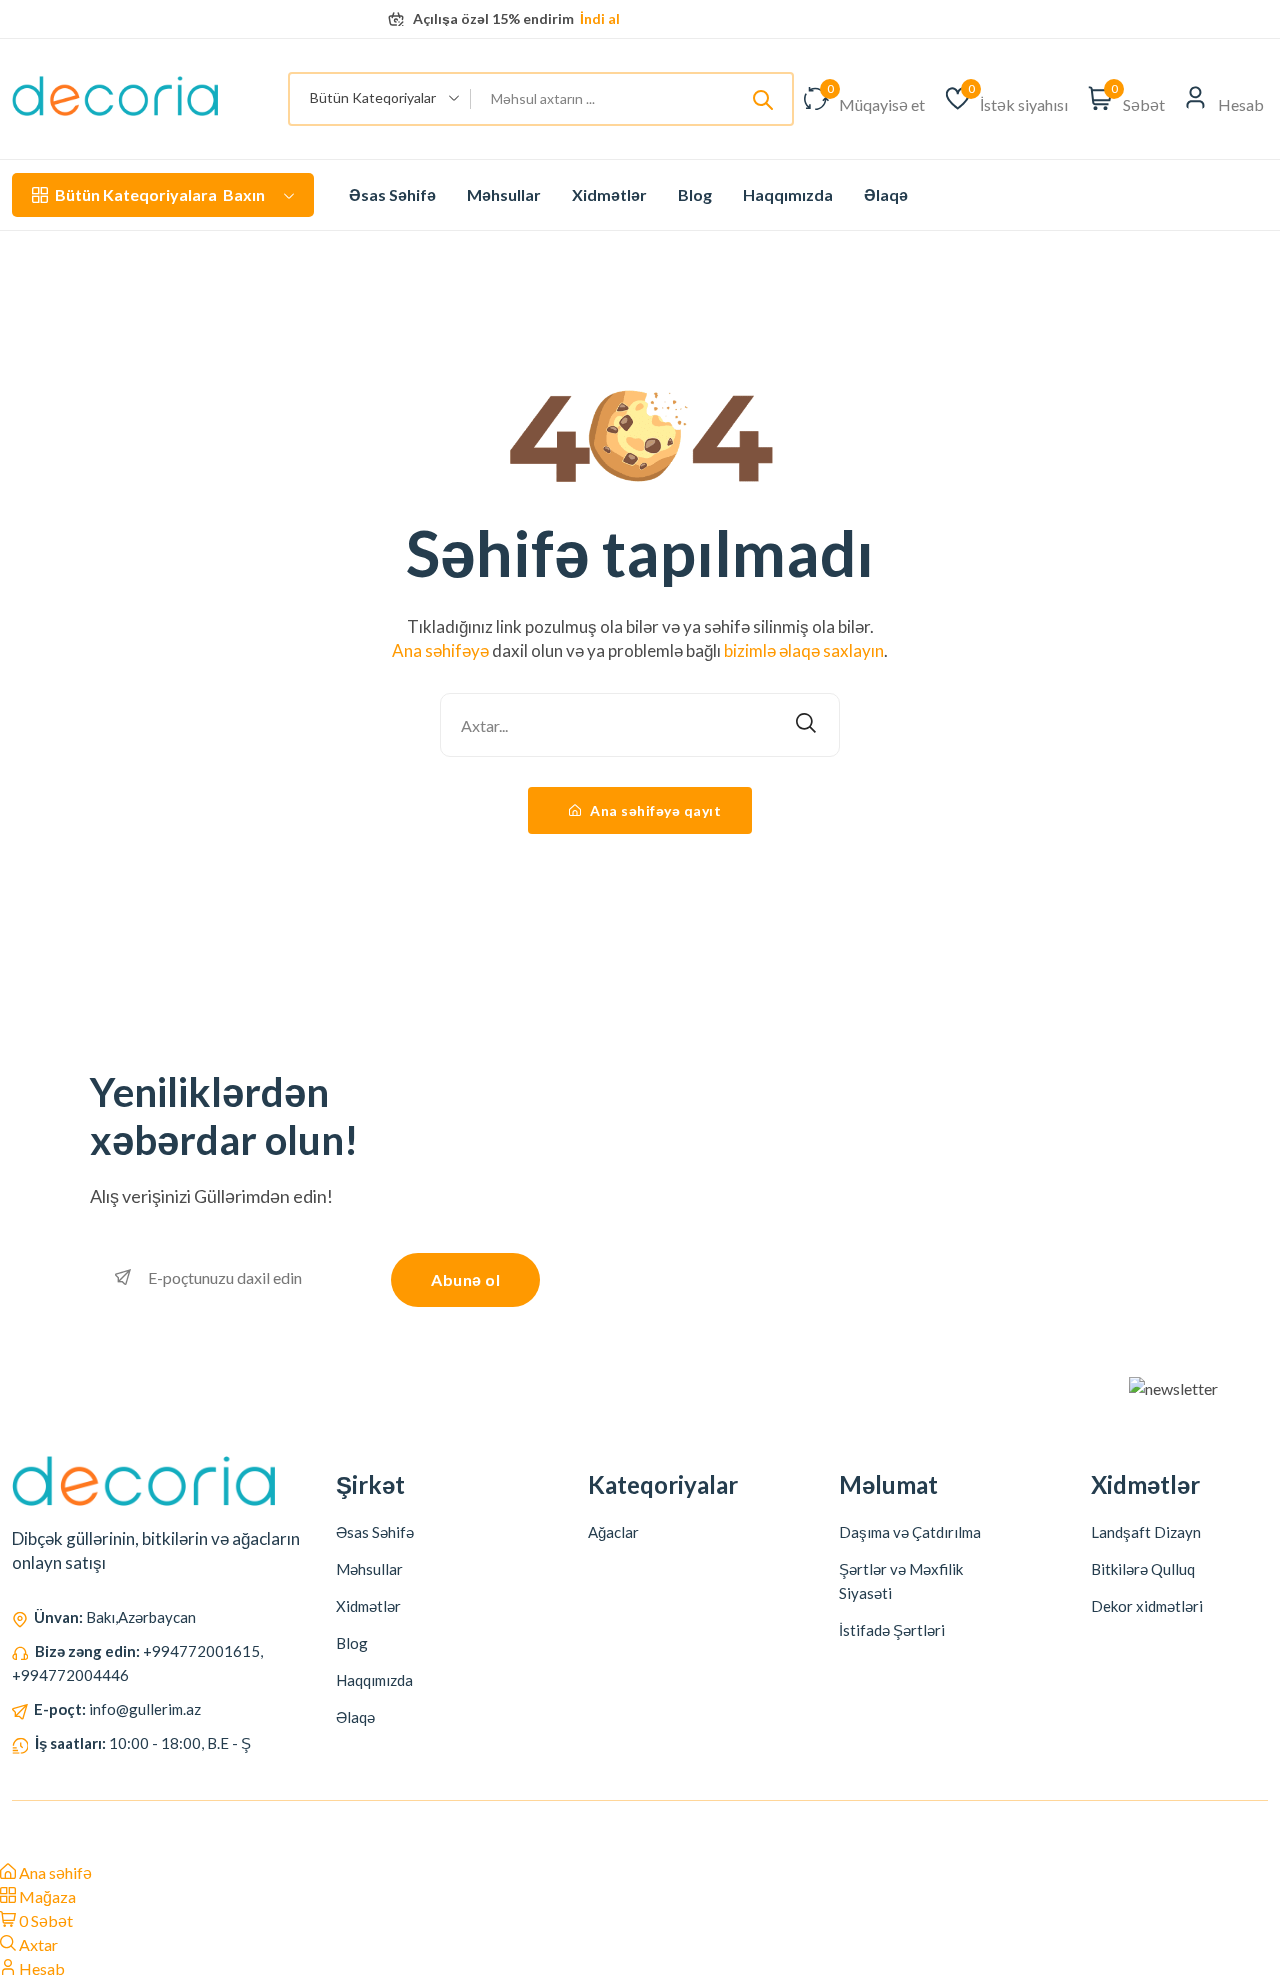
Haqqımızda (788, 194)
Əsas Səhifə (392, 194)
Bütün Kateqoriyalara (160, 194)
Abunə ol (465, 1279)
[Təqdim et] (763, 99)
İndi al (598, 19)
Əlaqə (886, 194)
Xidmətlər (609, 194)
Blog (695, 194)
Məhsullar (504, 194)
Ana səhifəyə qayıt (654, 810)
